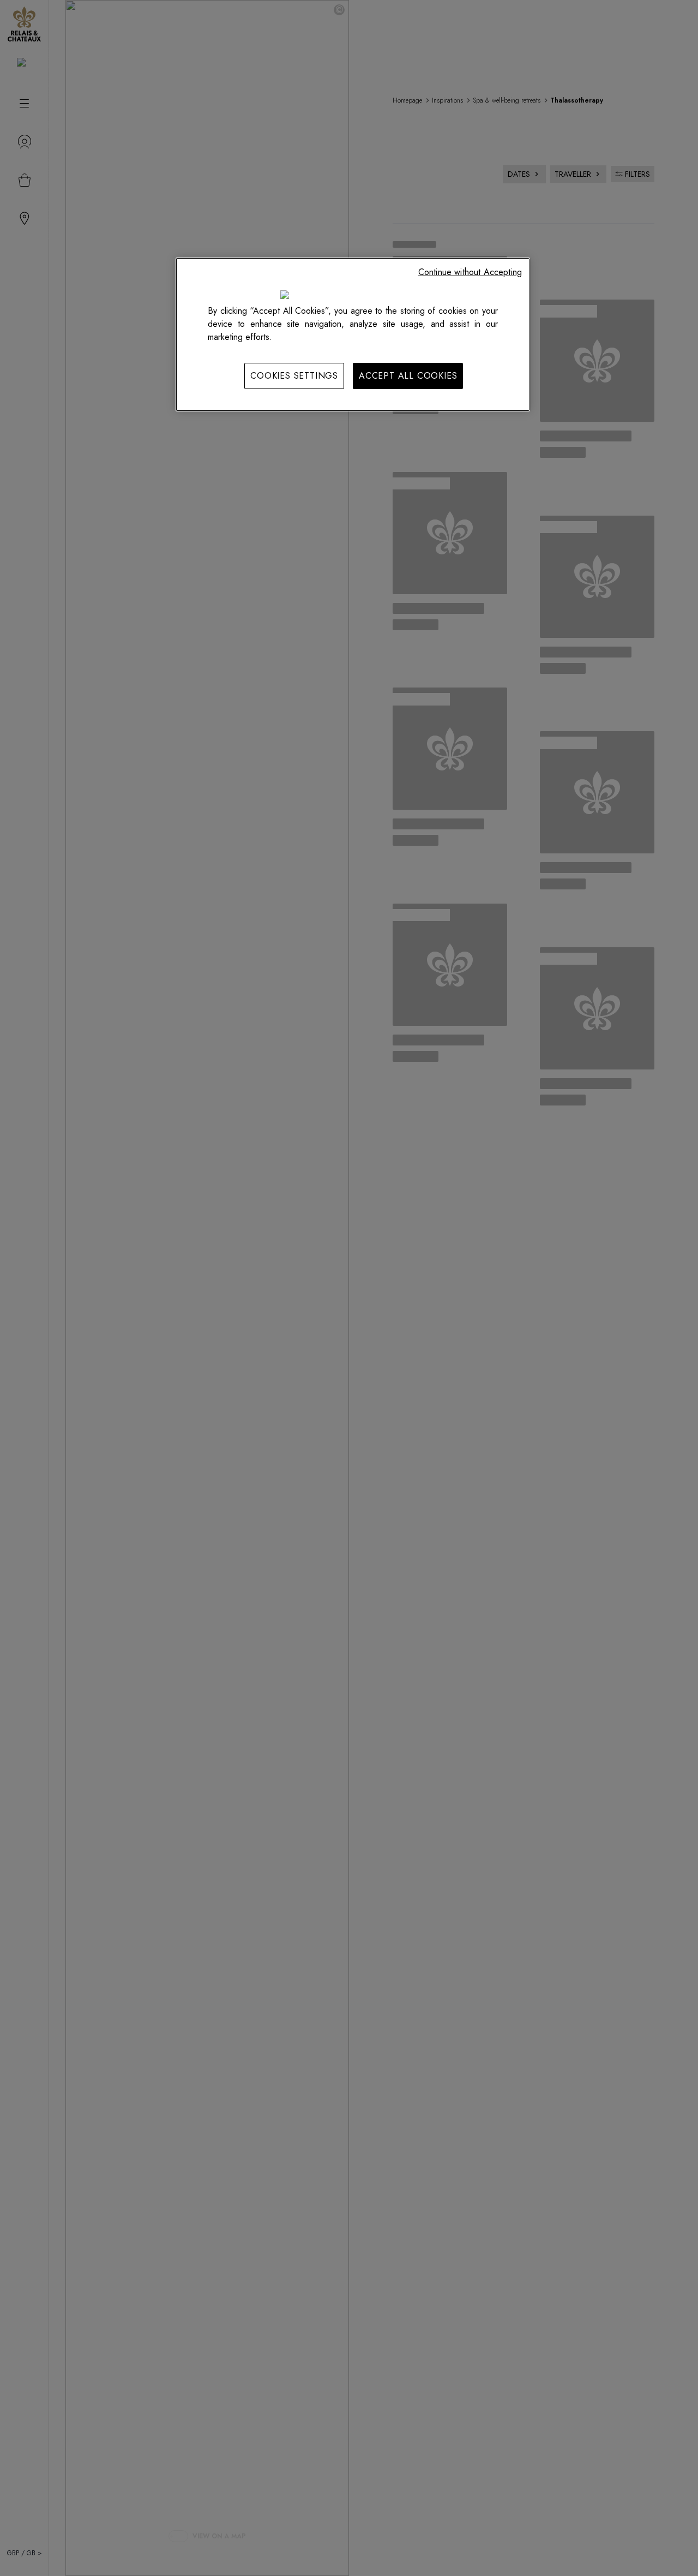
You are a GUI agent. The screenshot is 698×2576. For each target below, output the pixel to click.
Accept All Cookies (408, 376)
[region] (353, 334)
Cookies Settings (294, 376)
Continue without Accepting (470, 272)
